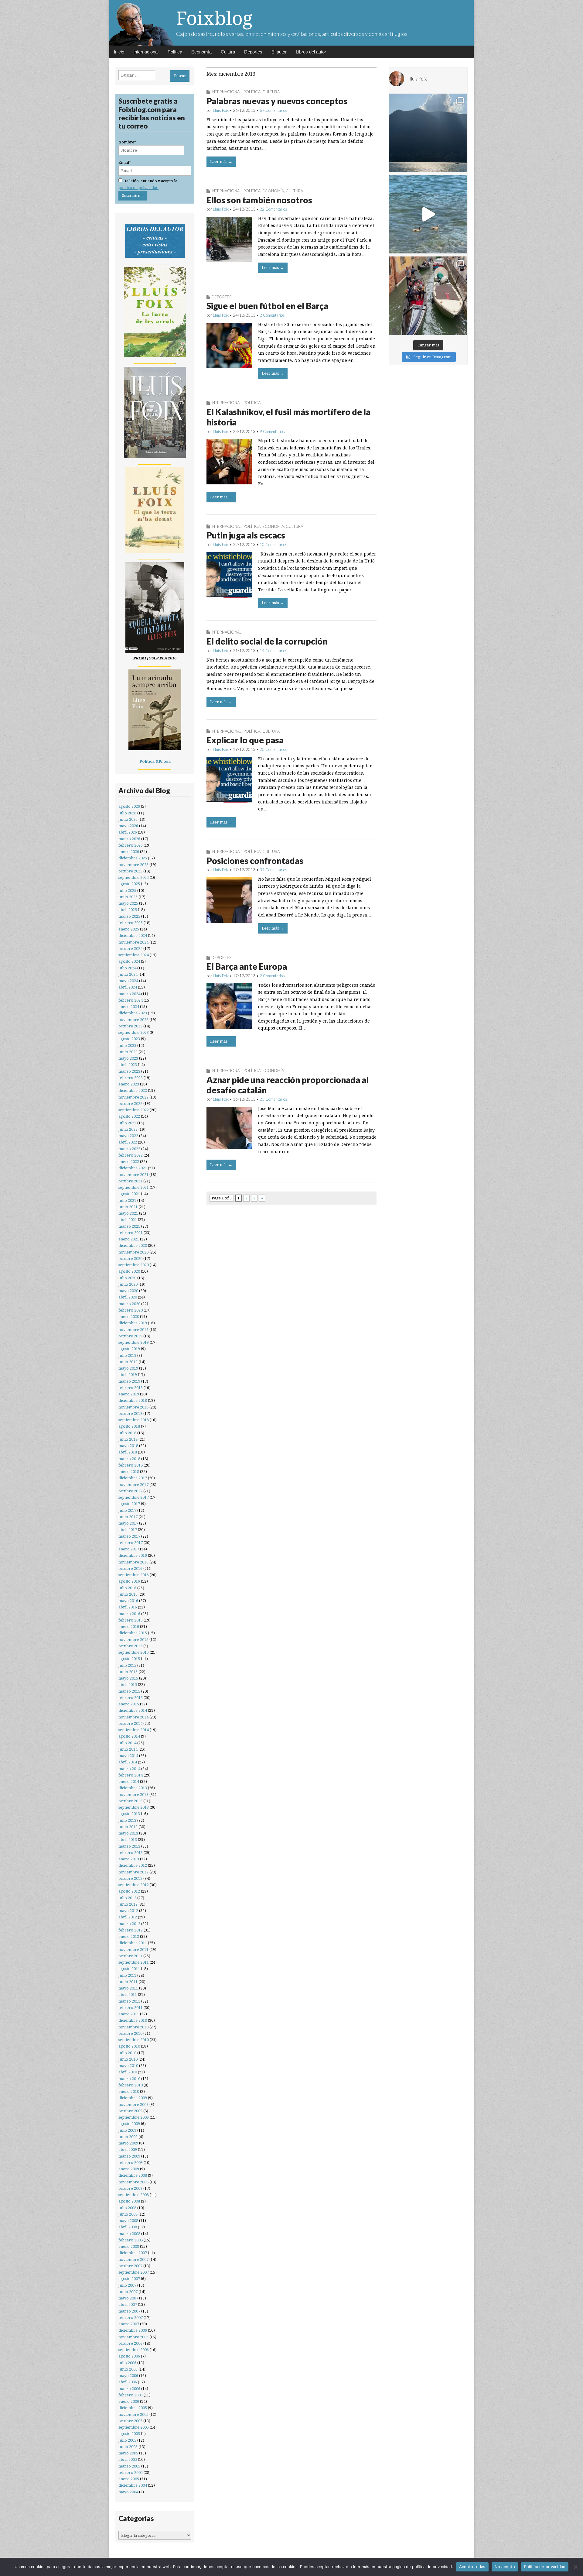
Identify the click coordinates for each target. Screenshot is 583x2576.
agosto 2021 (129, 1194)
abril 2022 (128, 1142)
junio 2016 (128, 1594)
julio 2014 (127, 1743)
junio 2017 (128, 1517)
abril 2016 (128, 1607)
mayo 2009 (128, 2143)
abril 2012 (128, 1917)
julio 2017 (127, 1510)
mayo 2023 (128, 1058)
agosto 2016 (129, 1581)
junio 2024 (128, 974)
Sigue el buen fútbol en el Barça (267, 306)
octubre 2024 (130, 949)
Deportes (253, 52)
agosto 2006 (129, 2356)
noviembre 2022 (133, 1097)
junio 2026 (128, 819)
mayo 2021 (128, 1213)
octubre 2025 (130, 871)
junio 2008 (128, 2214)
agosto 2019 (129, 1349)
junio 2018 (128, 1439)
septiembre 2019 (134, 1342)
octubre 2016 (130, 1568)
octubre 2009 (130, 2111)
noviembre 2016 (133, 1562)
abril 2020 (128, 1297)
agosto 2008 (129, 2201)
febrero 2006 (131, 2395)
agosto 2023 (129, 1039)
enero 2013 (129, 1859)
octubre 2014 (130, 1723)
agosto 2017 (129, 1504)
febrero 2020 (131, 1310)
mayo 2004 (128, 2492)
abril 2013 (128, 1840)
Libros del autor (311, 52)
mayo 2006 (128, 2376)
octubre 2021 (130, 1181)
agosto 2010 (129, 2046)
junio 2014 (128, 1749)
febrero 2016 (131, 1620)
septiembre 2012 (134, 1885)
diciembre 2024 (133, 935)
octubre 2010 (130, 2033)
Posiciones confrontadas (255, 861)
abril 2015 (128, 1685)
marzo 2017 (129, 1536)
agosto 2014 (129, 1736)
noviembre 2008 (133, 2182)
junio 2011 (128, 1982)
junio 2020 (128, 1284)
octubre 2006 (130, 2343)
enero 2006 (129, 2401)
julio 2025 (127, 891)
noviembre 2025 (133, 865)
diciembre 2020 (133, 1245)
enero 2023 (129, 1084)
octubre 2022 (130, 1104)
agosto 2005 (129, 2434)
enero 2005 (129, 2479)
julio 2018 (127, 1433)
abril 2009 (128, 2150)
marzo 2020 (129, 1304)
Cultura (228, 52)
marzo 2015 (129, 1691)
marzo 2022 (129, 1149)
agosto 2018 (129, 1426)
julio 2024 (127, 968)
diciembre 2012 (133, 1865)
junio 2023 (128, 1052)
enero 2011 (129, 2014)
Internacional (146, 52)
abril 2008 (128, 2227)
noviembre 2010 (133, 2027)
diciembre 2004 (133, 2485)
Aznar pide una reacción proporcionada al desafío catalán (288, 1085)
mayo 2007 (128, 2298)
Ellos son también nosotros (259, 200)
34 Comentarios (273, 870)
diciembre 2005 (133, 2408)
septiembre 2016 (134, 1575)
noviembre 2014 (133, 1717)
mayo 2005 (128, 2453)
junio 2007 (128, 2292)
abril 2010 (128, 2072)
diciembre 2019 (133, 1323)
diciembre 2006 (133, 2330)
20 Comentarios (273, 749)
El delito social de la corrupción (267, 641)
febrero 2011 (131, 2008)
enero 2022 (129, 1162)
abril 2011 (128, 1995)
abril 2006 (128, 2382)
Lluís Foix (221, 110)
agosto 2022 (129, 1116)
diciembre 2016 (133, 1555)
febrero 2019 (131, 1388)
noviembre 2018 (133, 1407)
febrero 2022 (131, 1155)
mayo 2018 (128, 1446)
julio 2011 (127, 1975)
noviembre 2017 (133, 1485)
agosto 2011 (129, 1969)
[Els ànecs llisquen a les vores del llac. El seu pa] (428, 214)
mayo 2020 (128, 1291)
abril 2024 (128, 987)
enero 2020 (129, 1317)
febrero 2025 (131, 923)
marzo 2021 (129, 1226)
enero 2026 (129, 852)
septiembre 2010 (134, 2040)
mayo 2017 (128, 1523)
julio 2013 (127, 1820)
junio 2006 (128, 2369)
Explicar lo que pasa (245, 740)
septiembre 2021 (134, 1187)
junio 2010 (128, 2059)
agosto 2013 (129, 1814)
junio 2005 (128, 2447)
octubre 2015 (130, 1646)
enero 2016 (129, 1627)
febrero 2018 (131, 1465)
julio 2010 (127, 2053)
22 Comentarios (273, 209)
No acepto (505, 2567)
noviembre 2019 (133, 1330)
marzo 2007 (129, 2311)
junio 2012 (128, 1904)
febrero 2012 (131, 1930)
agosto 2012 (129, 1891)
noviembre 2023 (133, 1020)
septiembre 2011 (134, 1962)
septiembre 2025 (134, 877)
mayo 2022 (128, 1136)
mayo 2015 (128, 1678)
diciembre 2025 (133, 858)
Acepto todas (472, 2567)
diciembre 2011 (133, 1943)
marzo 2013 (129, 1846)
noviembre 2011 (133, 1950)
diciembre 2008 (133, 2175)
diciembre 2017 (133, 1478)
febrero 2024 (131, 1000)
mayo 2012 (128, 1911)
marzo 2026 (129, 839)
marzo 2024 (129, 994)
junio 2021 (128, 1207)
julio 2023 (127, 1046)
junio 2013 (128, 1827)
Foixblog (214, 18)
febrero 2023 (131, 1078)
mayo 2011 (128, 1988)
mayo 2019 (128, 1368)
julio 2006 (127, 2363)
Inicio (119, 52)
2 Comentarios (272, 315)
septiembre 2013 (134, 1807)
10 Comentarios (273, 545)
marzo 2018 (129, 1459)
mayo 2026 (128, 826)
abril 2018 (128, 1452)
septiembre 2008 (134, 2195)
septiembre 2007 (134, 2272)
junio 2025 (128, 897)
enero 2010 (129, 2091)
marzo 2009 (129, 2156)
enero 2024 (129, 1007)
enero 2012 (129, 1936)
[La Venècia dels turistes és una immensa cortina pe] (428, 296)
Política (175, 52)
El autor (279, 52)
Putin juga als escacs (246, 535)
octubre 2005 (130, 2421)
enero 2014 (129, 1782)
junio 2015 (128, 1672)
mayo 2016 (128, 1601)
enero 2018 (129, 1472)
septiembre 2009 (134, 2117)
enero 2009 (129, 2169)
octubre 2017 (130, 1491)
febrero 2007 (131, 2318)
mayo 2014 (128, 1756)
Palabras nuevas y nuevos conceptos (277, 101)
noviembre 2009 (133, 2105)
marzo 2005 (129, 2466)
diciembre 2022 (133, 1090)
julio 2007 (127, 2285)
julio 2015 (127, 1665)
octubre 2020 (130, 1259)
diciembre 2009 (133, 2098)
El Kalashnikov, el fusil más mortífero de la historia (288, 417)
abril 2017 (128, 1530)
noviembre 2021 (133, 1175)
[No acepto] (575, 2567)
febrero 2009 (131, 2163)
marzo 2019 (129, 1381)
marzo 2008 (129, 2234)
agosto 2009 (129, 2124)
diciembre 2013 (133, 1788)
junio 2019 (128, 1362)
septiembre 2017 (134, 1497)
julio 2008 (127, 2208)
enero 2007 (129, 2324)
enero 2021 (129, 1239)
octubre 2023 (130, 1026)
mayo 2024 (128, 981)
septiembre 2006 (134, 2350)
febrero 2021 (131, 1233)
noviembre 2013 (133, 1795)
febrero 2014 (131, 1775)
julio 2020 (127, 1278)
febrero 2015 (131, 1698)
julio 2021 (127, 1200)
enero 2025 (129, 929)
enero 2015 (129, 1704)
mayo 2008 (128, 2221)
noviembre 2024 (133, 942)
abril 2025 (128, 910)
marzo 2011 (129, 2001)
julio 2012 (127, 1898)
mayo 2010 (128, 2066)
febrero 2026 (131, 845)
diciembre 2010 (133, 2020)
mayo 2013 (128, 1833)
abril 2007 (128, 2304)
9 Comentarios (272, 432)
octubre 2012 (130, 1878)
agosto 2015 (129, 1659)
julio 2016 (127, 1588)
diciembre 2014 (133, 1710)
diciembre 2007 (133, 2253)
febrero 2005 (131, 2473)
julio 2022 (127, 1123)
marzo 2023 (129, 1071)
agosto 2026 (129, 806)
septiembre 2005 (134, 2427)
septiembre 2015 (134, 1652)
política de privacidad (138, 188)
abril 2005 (128, 2459)
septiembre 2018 (134, 1420)
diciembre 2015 (133, 1633)
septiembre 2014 (134, 1730)
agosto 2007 (129, 2279)
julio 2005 (127, 2440)
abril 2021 (128, 1220)
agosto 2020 (129, 1271)
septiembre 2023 (134, 1032)
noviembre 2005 (133, 2414)
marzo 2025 (129, 916)
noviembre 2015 (133, 1640)
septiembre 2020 (134, 1265)
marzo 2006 (129, 2389)
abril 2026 (128, 832)
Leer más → (221, 162)
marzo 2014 (129, 1769)
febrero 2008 (131, 2240)
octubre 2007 (130, 2266)
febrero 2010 (131, 2085)
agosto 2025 (129, 884)
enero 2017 (129, 1549)
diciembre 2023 (133, 1013)
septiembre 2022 (134, 1110)
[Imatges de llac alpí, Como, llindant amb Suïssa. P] (428, 133)
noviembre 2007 (133, 2260)
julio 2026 (127, 813)
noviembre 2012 (133, 1872)
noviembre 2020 (133, 1252)
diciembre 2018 (133, 1400)
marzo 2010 (129, 2079)
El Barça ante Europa (247, 966)
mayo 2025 (128, 903)
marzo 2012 (129, 1924)
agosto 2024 (129, 961)
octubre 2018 (130, 1414)
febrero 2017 (131, 1543)
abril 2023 (128, 1065)
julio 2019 (127, 1355)
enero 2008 (129, 2246)
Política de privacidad (545, 2567)
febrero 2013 (131, 1853)
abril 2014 (128, 1762)
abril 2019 (128, 1375)
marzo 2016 (129, 1614)
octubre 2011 (130, 1956)
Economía (201, 52)
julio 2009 (127, 2130)
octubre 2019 (130, 1336)
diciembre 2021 (133, 1168)
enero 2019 (129, 1394)
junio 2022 (128, 1129)
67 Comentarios (273, 110)
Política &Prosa (155, 761)
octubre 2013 (130, 1801)
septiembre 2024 (134, 955)
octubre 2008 (130, 2188)
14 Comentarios (273, 651)
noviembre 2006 (133, 2337)
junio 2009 (128, 2137)
